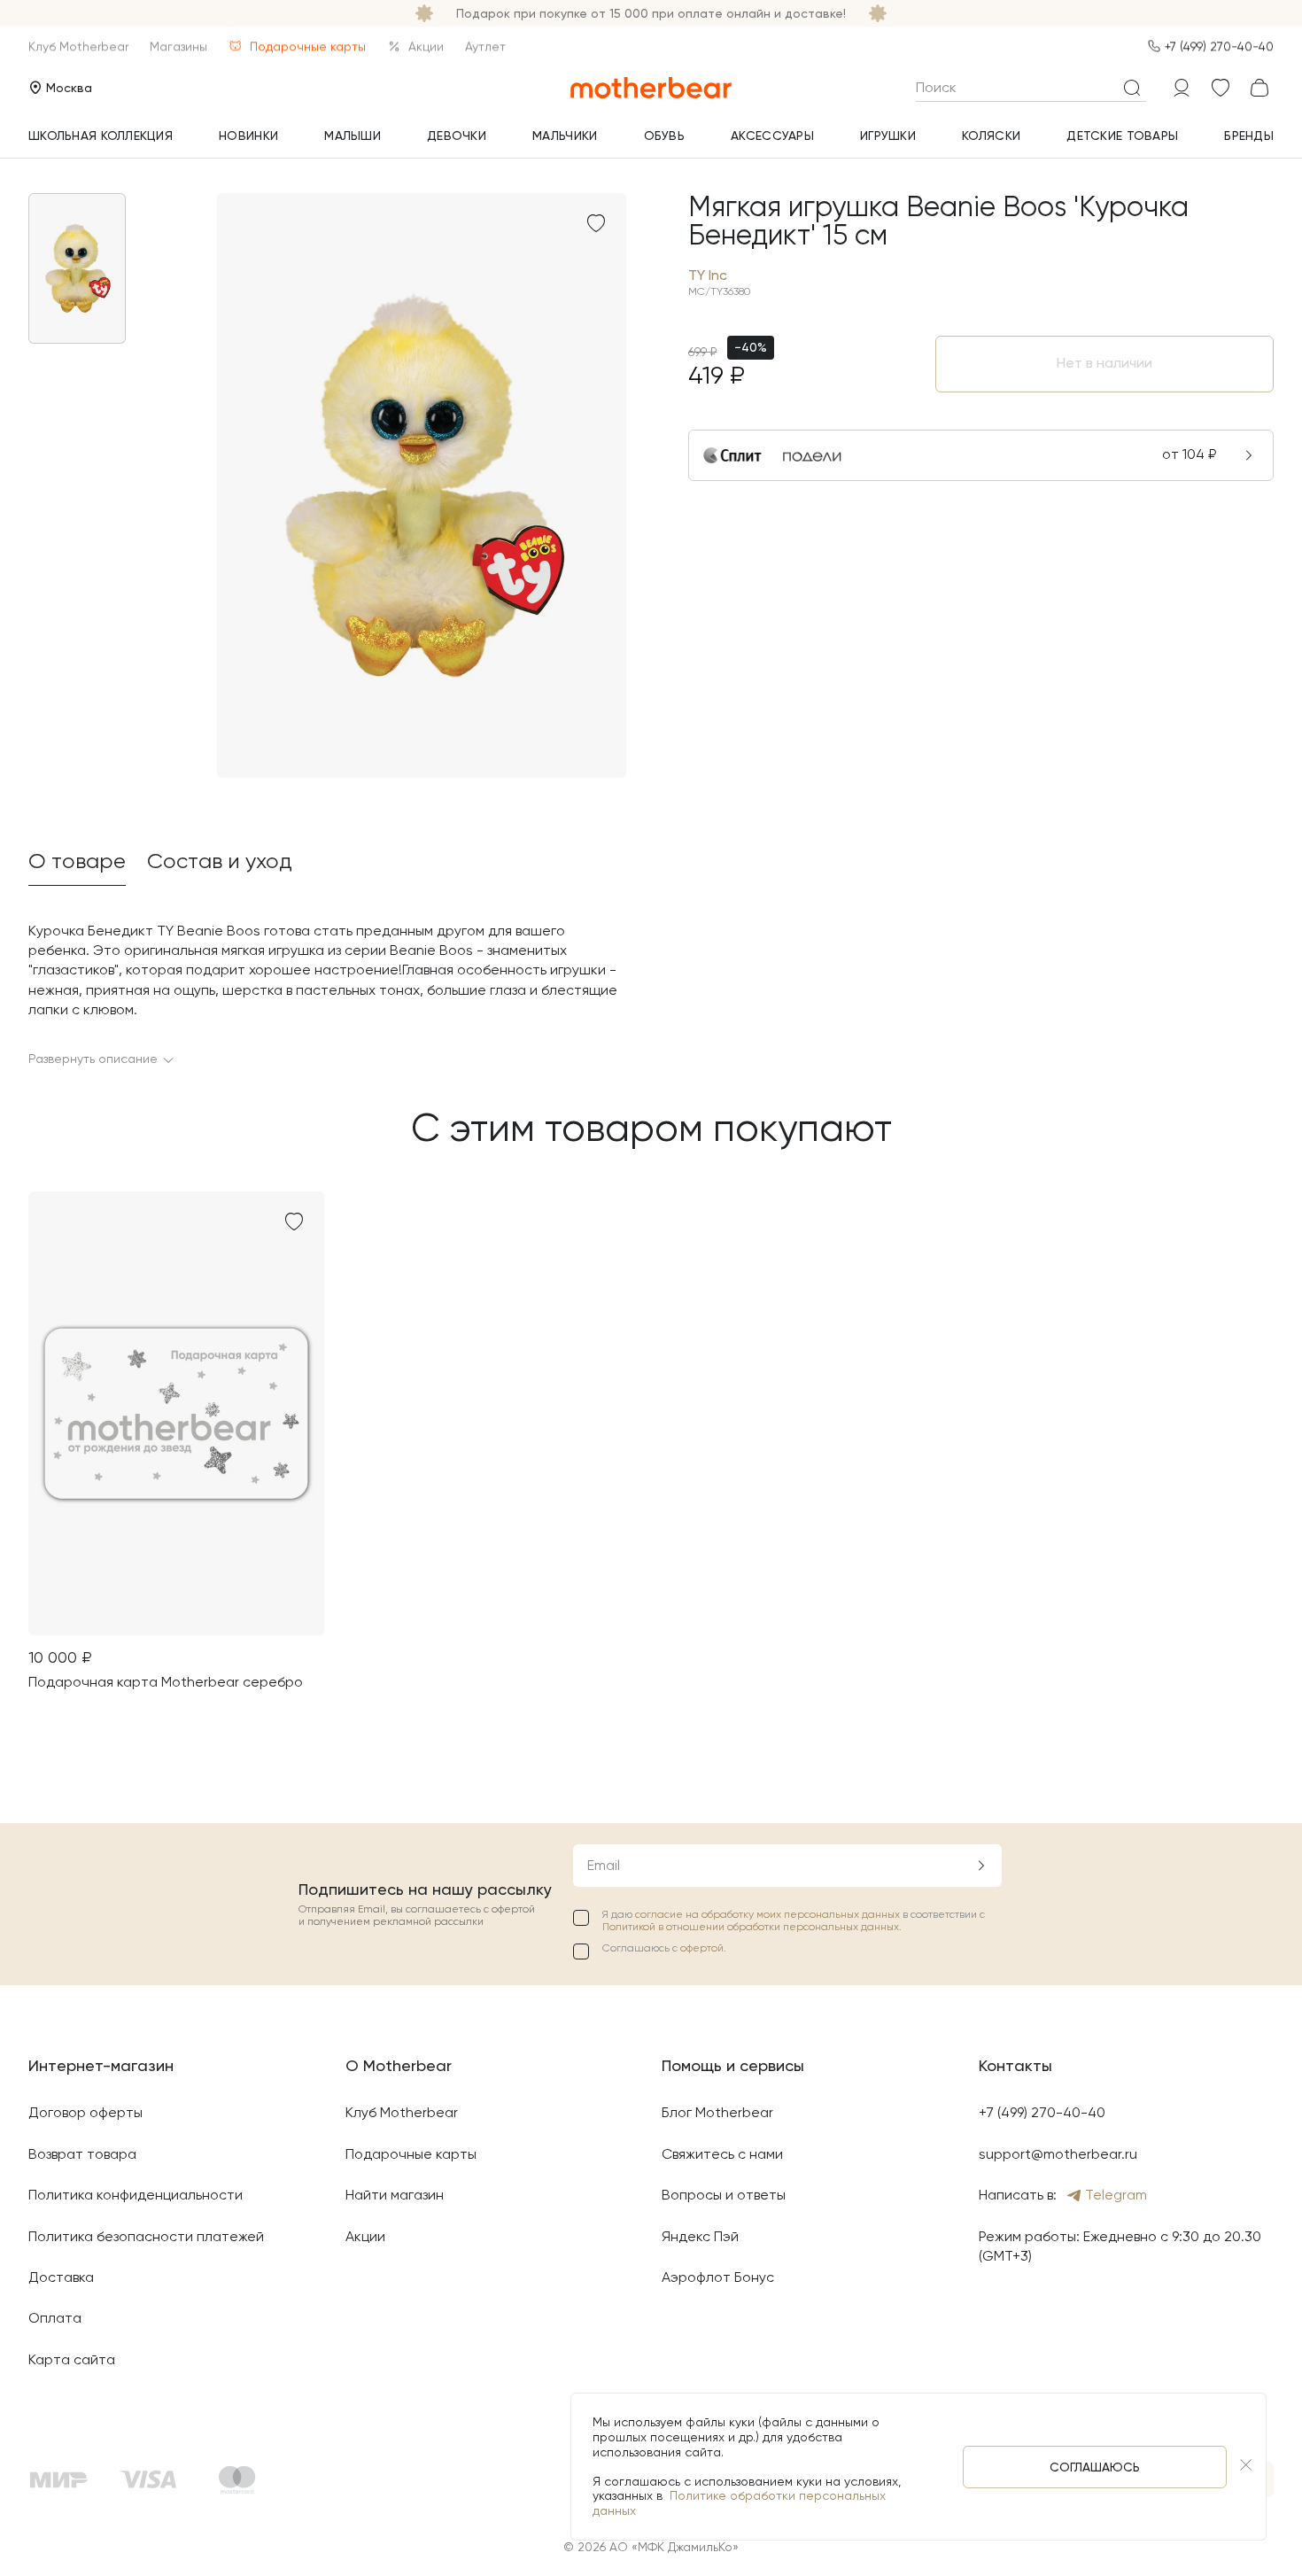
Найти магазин (395, 2195)
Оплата (55, 2318)
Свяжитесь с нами (722, 2154)
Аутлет (485, 46)
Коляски (991, 136)
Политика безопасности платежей (146, 2236)
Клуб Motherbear (78, 46)
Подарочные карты (308, 46)
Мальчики (565, 136)
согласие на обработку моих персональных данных (769, 1914)
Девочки (457, 136)
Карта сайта (72, 2359)
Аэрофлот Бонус (718, 2277)
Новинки (248, 136)
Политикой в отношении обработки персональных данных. (752, 1927)
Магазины (178, 46)
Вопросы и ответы (724, 2195)
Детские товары (1122, 136)
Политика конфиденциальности (136, 2195)
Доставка (61, 2277)
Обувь (664, 136)
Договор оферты (85, 2112)
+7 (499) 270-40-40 (1219, 46)
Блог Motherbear (717, 2112)
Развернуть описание (93, 1059)
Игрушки (888, 136)
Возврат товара (82, 2154)
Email (604, 1865)
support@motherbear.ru (1058, 2154)
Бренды (1249, 136)
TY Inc (708, 275)
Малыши (353, 136)
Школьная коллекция (101, 136)
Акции (426, 46)
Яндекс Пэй (700, 2236)
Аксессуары (772, 136)
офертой (702, 1948)
